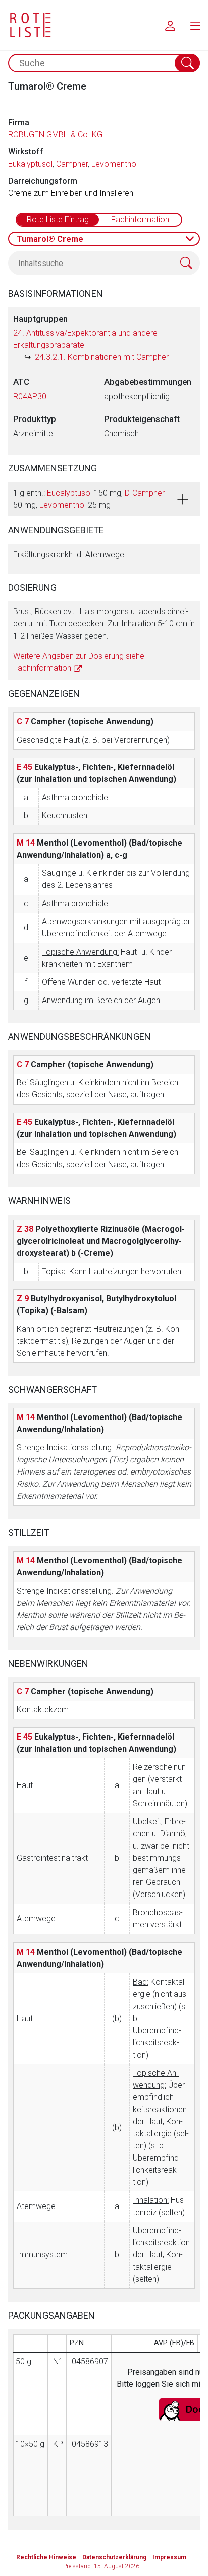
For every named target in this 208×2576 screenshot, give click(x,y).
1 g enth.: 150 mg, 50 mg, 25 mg (89, 499)
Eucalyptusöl (69, 493)
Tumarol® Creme (50, 239)
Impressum (169, 2557)
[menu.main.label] (195, 25)
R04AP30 (30, 397)
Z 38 (25, 1229)
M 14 (26, 843)
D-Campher (145, 493)
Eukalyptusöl (30, 164)
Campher (72, 164)
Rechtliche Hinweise (46, 2557)
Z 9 (23, 1299)
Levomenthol (115, 164)
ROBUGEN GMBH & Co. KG (55, 135)
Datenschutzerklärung (114, 2557)
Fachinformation (140, 219)
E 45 (24, 767)
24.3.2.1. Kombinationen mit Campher (102, 357)
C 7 (23, 722)
